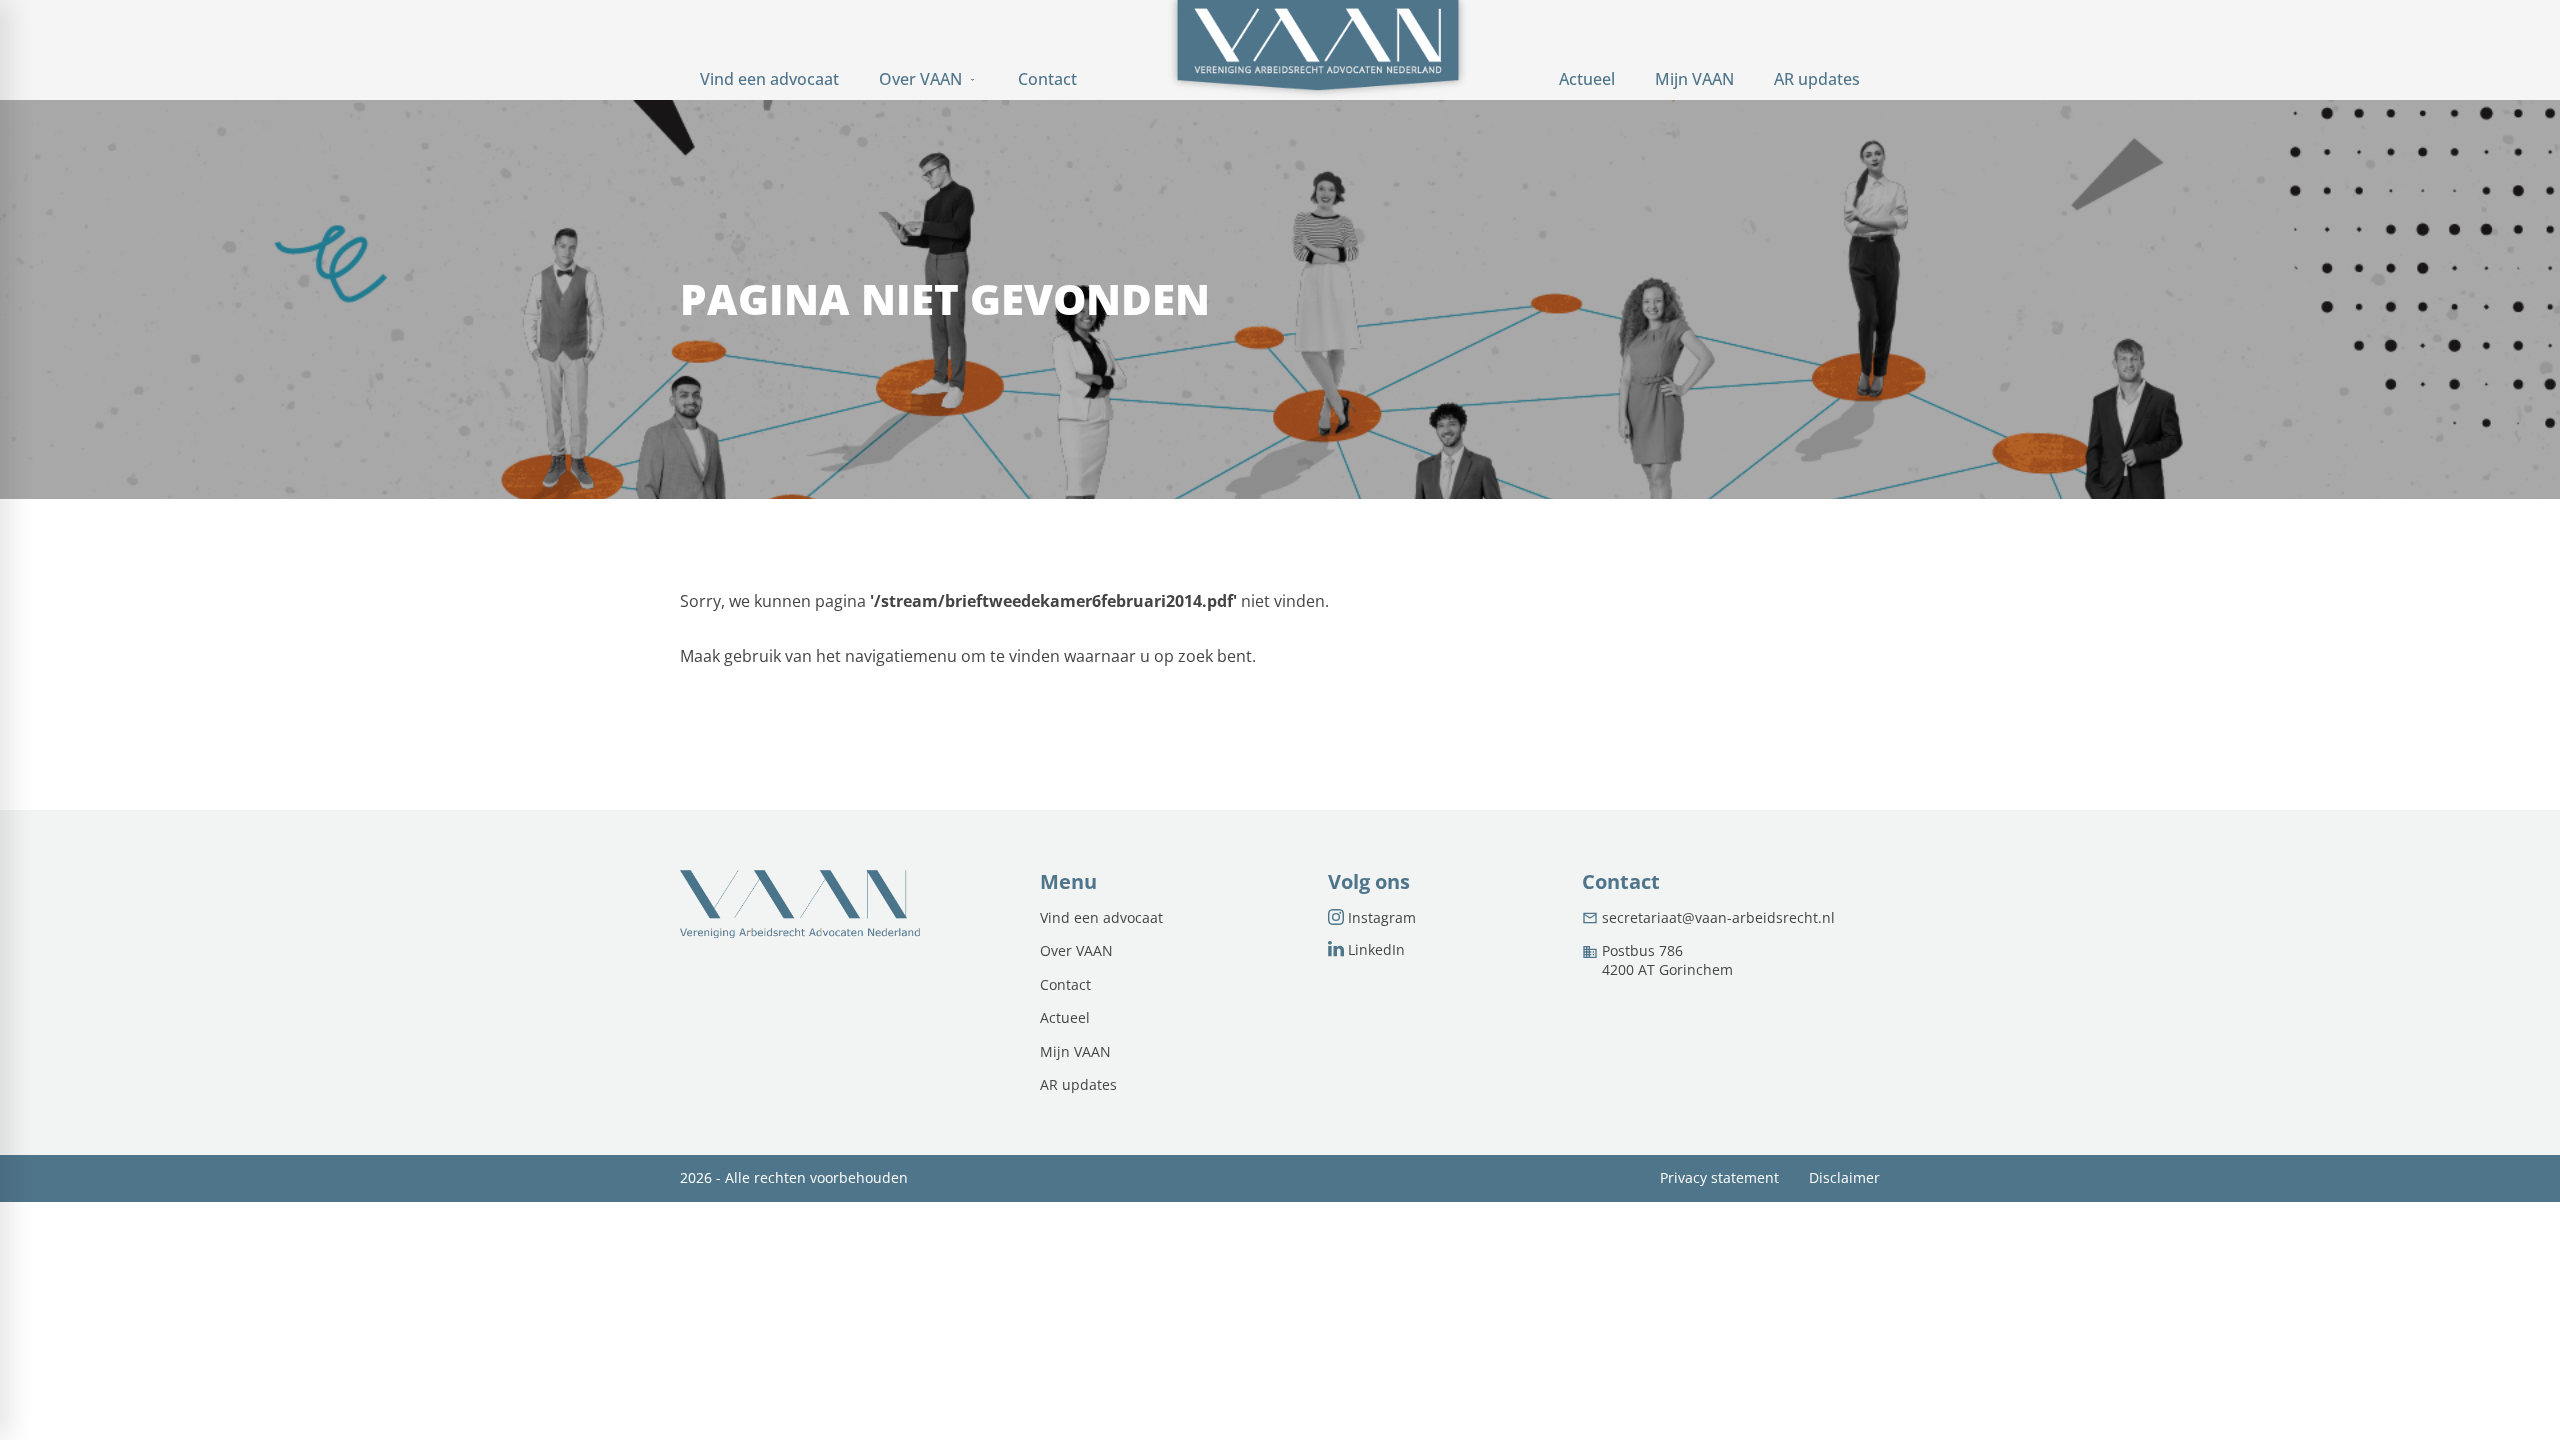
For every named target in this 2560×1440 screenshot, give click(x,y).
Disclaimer (1844, 1178)
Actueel (1065, 1018)
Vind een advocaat (1101, 918)
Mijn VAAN (1075, 1052)
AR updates (1078, 1085)
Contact (1065, 985)
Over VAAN (1076, 951)
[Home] (1318, 50)
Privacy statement (1719, 1178)
